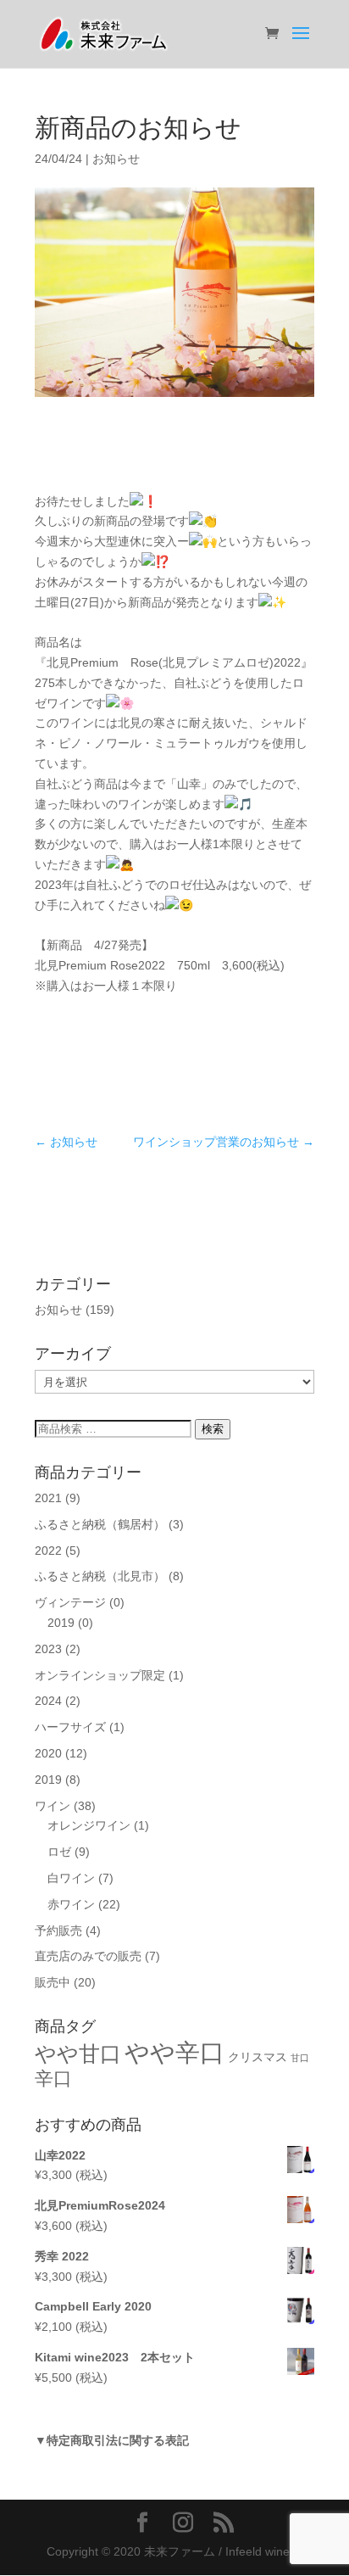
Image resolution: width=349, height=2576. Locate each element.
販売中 (53, 1982)
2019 (61, 1623)
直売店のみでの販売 (88, 1956)
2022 (48, 1551)
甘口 (300, 2058)
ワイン (53, 1806)
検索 (213, 1429)
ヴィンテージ (70, 1602)
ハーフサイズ (70, 1727)
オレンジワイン (89, 1825)
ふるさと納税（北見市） (100, 1576)
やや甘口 (78, 2054)
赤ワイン (71, 1904)
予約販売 (58, 1931)
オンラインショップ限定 (100, 1675)
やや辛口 (174, 2052)
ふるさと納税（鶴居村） (100, 1524)
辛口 (53, 2079)
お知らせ (116, 159)
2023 (48, 1649)
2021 (48, 1498)
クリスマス (258, 2057)
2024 (48, 1701)
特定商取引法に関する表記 (118, 2440)
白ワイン (71, 1878)
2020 (48, 1753)
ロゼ (59, 1852)
